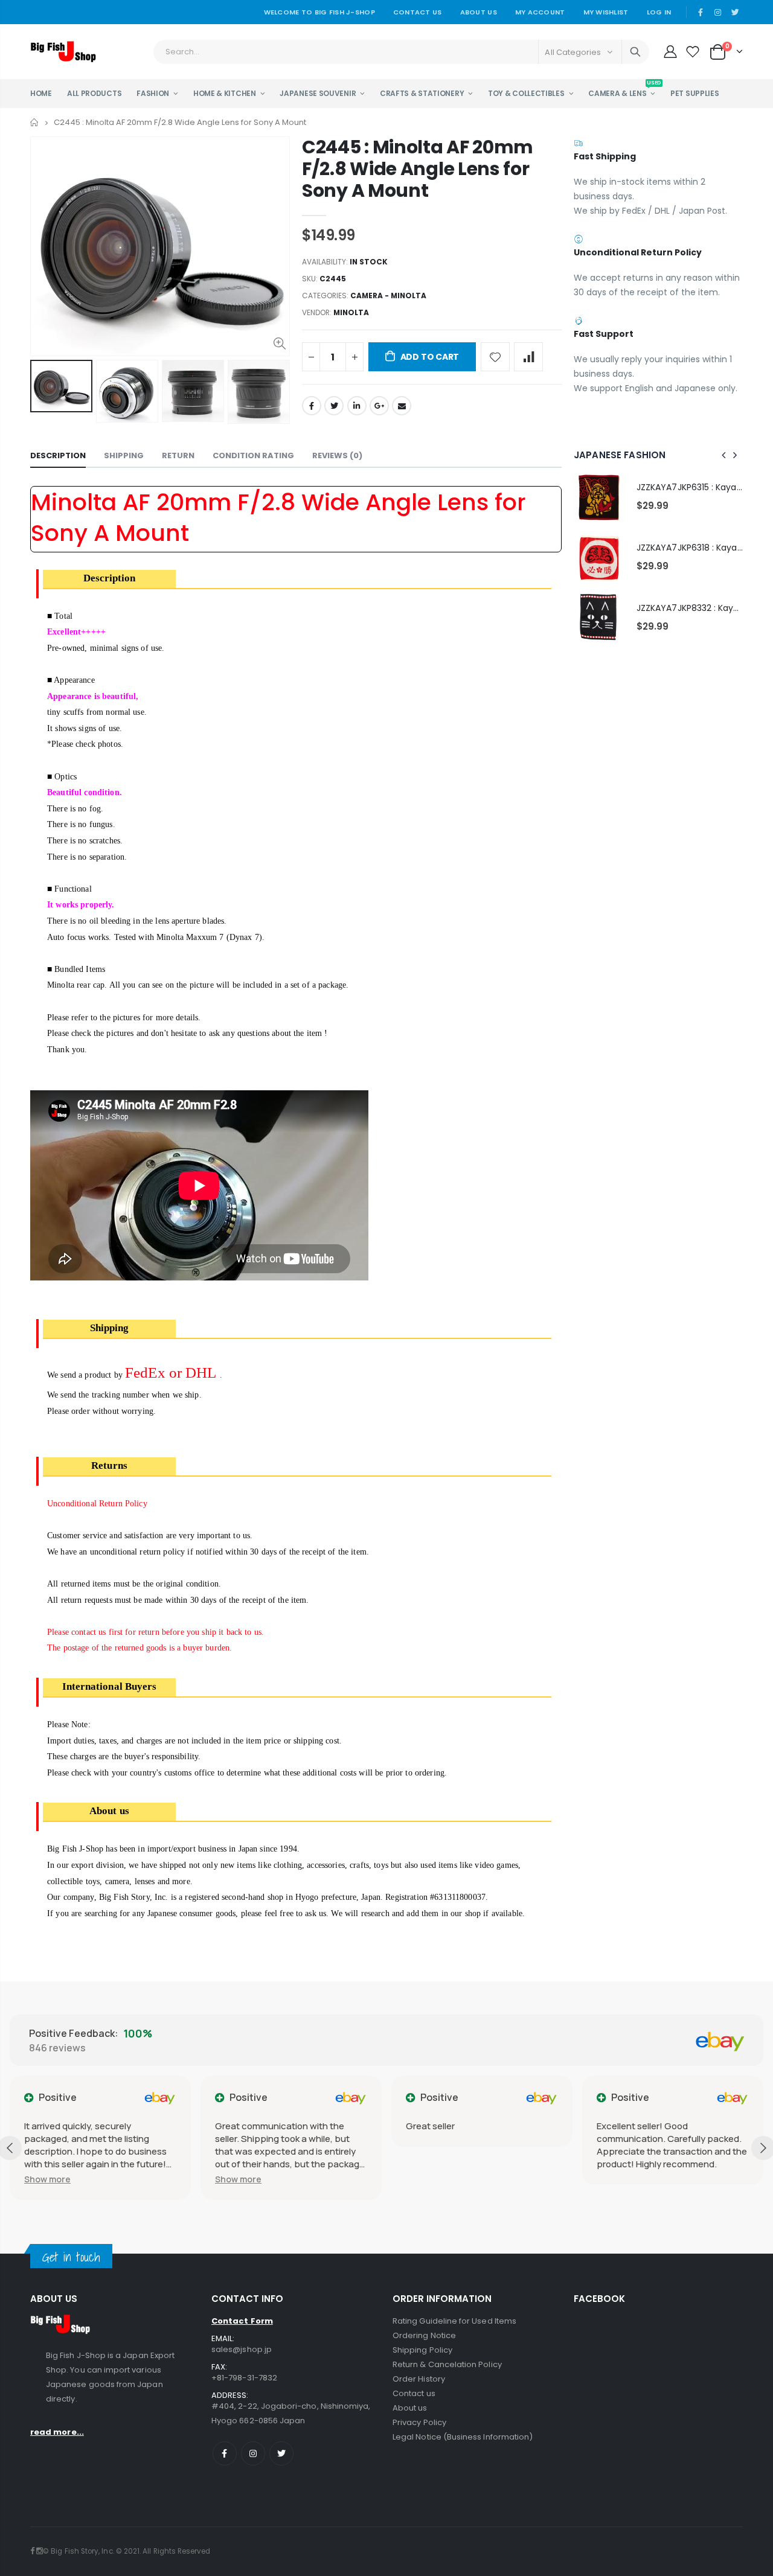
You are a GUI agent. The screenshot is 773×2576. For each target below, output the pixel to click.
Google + (379, 406)
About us (410, 2408)
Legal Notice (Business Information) (463, 2437)
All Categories (573, 52)
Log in (659, 12)
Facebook (312, 406)
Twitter (334, 406)
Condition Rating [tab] (253, 455)
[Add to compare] (528, 357)
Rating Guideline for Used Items (454, 2321)
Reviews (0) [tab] (337, 455)
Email (402, 406)
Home (35, 122)
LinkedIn (357, 406)
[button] (47, 2179)
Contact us (414, 2393)
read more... (57, 2432)
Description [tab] (58, 455)
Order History (419, 2379)
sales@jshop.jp (242, 2349)
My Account (540, 12)
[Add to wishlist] (495, 357)
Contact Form (242, 2321)
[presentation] (43, 392)
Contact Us (418, 12)
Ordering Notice (424, 2335)
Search (635, 52)
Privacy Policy (419, 2422)
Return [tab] (178, 455)
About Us (479, 12)
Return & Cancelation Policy (447, 2364)
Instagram (253, 2453)
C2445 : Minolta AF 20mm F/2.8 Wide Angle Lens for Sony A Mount (418, 169)
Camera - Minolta (388, 296)
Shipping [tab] (124, 455)
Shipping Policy (422, 2350)
